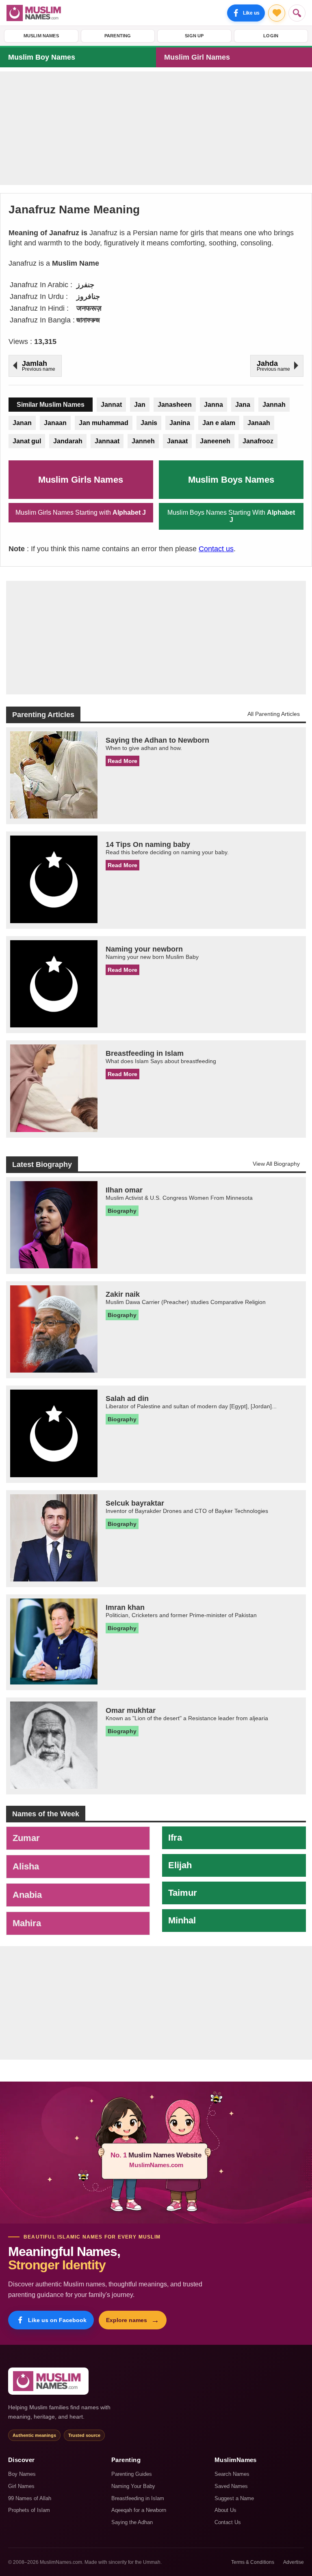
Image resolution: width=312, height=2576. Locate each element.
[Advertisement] (156, 128)
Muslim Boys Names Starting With (231, 516)
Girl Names (21, 2486)
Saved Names (231, 2486)
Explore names (133, 2320)
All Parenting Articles (274, 714)
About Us (225, 2510)
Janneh (143, 441)
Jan (140, 405)
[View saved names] (277, 13)
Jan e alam (219, 423)
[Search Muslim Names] (297, 13)
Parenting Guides (132, 2474)
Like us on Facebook (57, 2320)
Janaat (177, 441)
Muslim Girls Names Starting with (81, 512)
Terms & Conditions (253, 2562)
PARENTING (118, 36)
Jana (243, 405)
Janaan (55, 423)
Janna (213, 405)
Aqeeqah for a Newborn (139, 2510)
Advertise (294, 2562)
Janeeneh (215, 441)
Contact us (216, 549)
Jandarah (68, 441)
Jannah (274, 405)
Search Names (232, 2474)
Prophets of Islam (29, 2510)
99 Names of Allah (30, 2498)
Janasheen (175, 405)
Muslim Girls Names (81, 480)
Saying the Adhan (132, 2522)
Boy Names (22, 2474)
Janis (149, 423)
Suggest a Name (234, 2498)
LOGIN (271, 36)
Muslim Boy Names (42, 57)
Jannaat (107, 441)
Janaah (259, 423)
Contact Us (228, 2522)
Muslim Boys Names (231, 480)
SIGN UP (194, 36)
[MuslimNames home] (48, 2381)
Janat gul (27, 441)
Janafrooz (258, 441)
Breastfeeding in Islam (138, 2498)
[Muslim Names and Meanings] (35, 13)
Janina (180, 423)
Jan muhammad (104, 423)
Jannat (111, 405)
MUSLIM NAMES (41, 36)
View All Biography (276, 1164)
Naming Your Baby (133, 2486)
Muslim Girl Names (197, 57)
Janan (22, 423)
